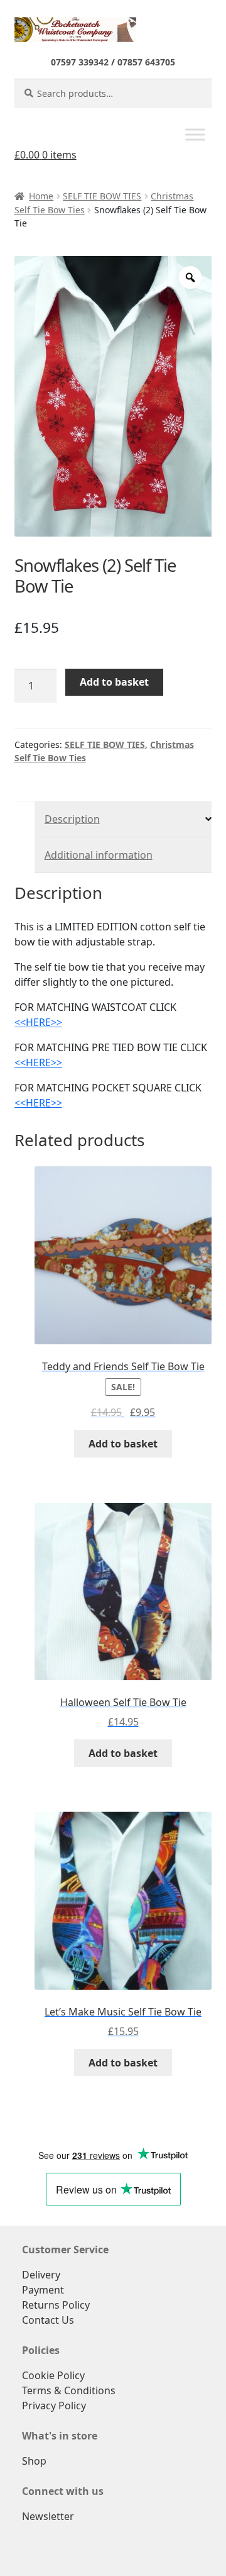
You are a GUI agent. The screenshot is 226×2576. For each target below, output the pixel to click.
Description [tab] (72, 819)
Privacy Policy (54, 2406)
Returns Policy (56, 2305)
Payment (43, 2290)
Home (41, 196)
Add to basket (114, 682)
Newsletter (48, 2516)
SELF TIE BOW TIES (102, 196)
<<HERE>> (38, 1022)
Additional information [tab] (99, 855)
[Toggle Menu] (195, 135)
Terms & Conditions (69, 2390)
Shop (34, 2461)
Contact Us (48, 2320)
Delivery (41, 2275)
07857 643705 (146, 62)
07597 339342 (80, 62)
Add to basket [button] (123, 1444)
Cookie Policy (53, 2375)
